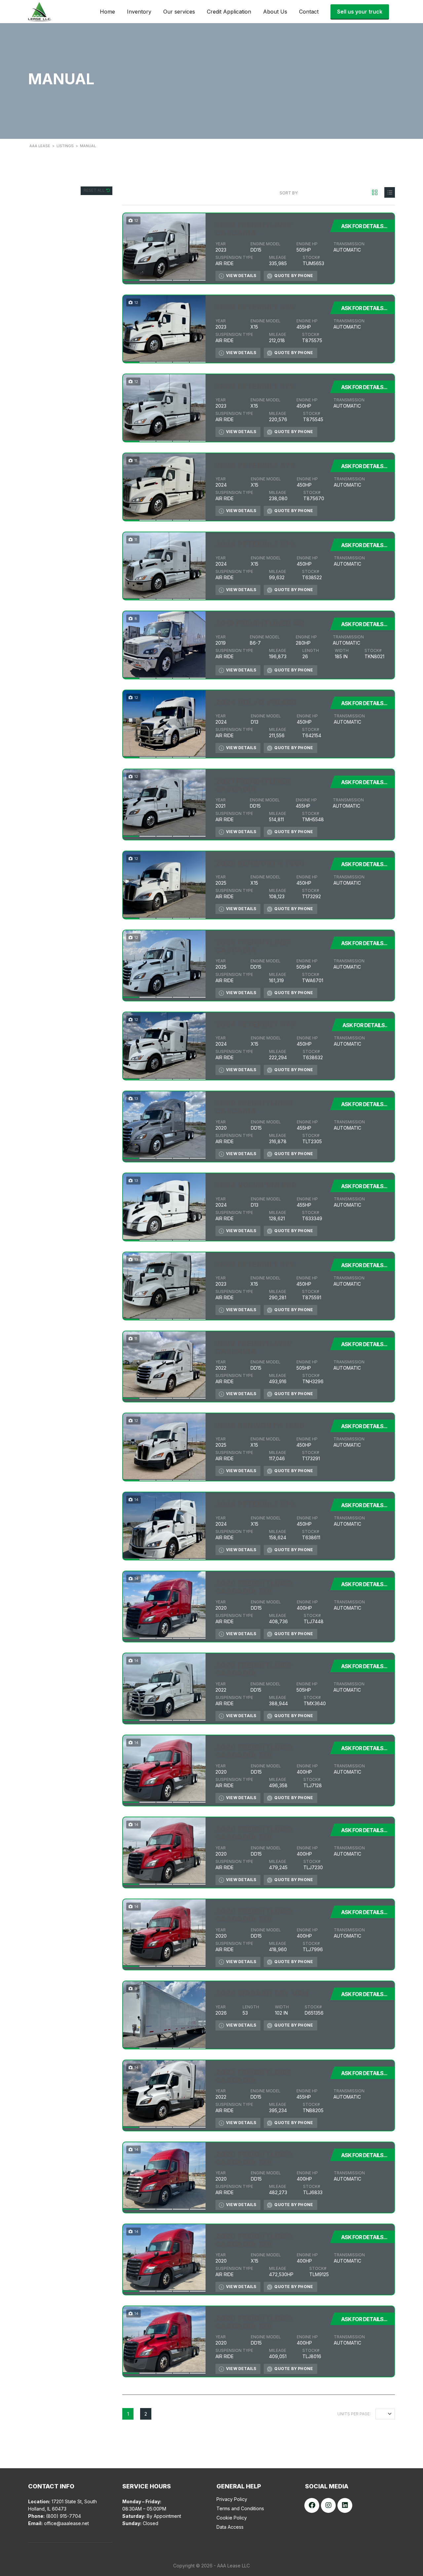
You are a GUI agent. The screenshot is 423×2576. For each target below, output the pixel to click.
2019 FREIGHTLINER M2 (260, 623)
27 (383, 2414)
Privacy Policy (232, 2499)
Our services (179, 12)
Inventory (139, 12)
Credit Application (229, 12)
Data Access (230, 2527)
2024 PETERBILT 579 (255, 465)
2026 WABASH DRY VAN (262, 1993)
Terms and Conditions (240, 2508)
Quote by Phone (294, 276)
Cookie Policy (232, 2518)
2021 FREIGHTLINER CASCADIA (253, 785)
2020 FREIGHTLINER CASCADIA (254, 1107)
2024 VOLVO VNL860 (256, 702)
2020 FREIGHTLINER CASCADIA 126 (254, 1587)
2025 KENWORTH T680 (260, 863)
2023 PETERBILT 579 (255, 307)
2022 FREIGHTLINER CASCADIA (254, 1347)
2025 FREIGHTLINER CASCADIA (254, 946)
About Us (275, 12)
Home (107, 12)
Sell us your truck (360, 12)
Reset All (95, 190)
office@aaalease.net (66, 2523)
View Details (241, 276)
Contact (309, 12)
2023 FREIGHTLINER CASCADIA (254, 229)
